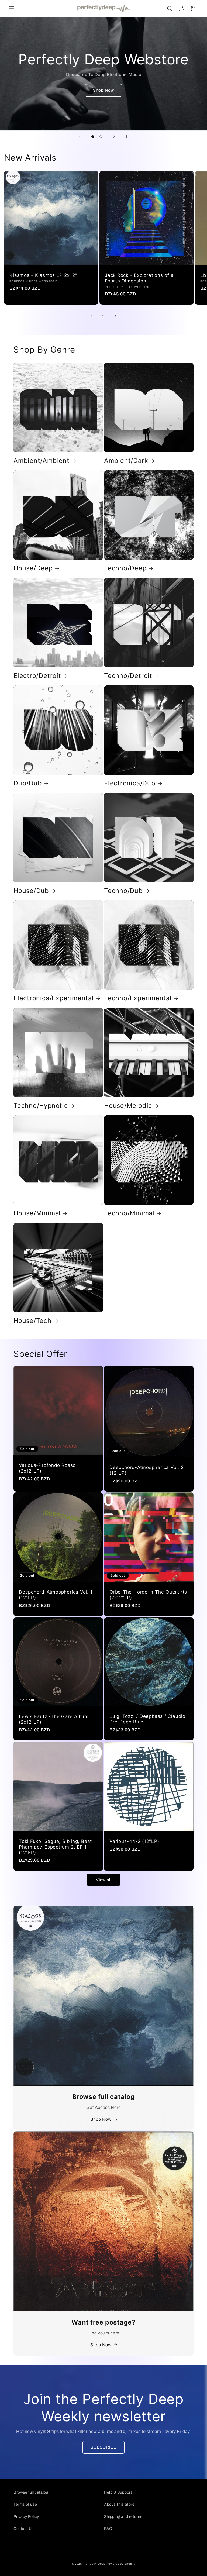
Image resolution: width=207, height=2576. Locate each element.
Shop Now (103, 90)
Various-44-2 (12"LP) (134, 1841)
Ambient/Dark (126, 461)
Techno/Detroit (128, 676)
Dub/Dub (28, 783)
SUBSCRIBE (103, 2447)
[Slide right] (115, 316)
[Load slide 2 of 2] (101, 137)
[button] (11, 9)
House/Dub (31, 891)
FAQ (108, 2529)
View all (104, 1880)
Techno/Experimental (138, 998)
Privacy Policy (26, 2517)
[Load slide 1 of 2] (93, 137)
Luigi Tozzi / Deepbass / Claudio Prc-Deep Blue (147, 1719)
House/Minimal (37, 1213)
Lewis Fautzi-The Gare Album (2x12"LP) (54, 1719)
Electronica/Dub (130, 783)
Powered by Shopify (121, 2564)
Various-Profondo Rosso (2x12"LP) (47, 1468)
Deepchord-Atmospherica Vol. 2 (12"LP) (147, 1470)
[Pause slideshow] (127, 137)
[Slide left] (92, 316)
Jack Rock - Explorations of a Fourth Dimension (139, 278)
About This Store (119, 2504)
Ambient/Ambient (42, 461)
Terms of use (25, 2504)
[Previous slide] (80, 137)
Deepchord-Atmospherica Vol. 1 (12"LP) (56, 1595)
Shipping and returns (123, 2517)
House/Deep (33, 568)
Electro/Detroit (37, 676)
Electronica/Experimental (54, 998)
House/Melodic (128, 1106)
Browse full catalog (31, 2492)
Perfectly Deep (94, 2564)
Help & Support (118, 2492)
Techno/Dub (123, 891)
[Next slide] (114, 137)
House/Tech (32, 1321)
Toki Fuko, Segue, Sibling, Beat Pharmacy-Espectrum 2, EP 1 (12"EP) (55, 1847)
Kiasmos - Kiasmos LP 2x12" (43, 275)
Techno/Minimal (129, 1213)
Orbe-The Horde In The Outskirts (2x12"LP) (148, 1595)
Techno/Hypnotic (41, 1106)
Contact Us (24, 2529)
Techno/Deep (125, 568)
